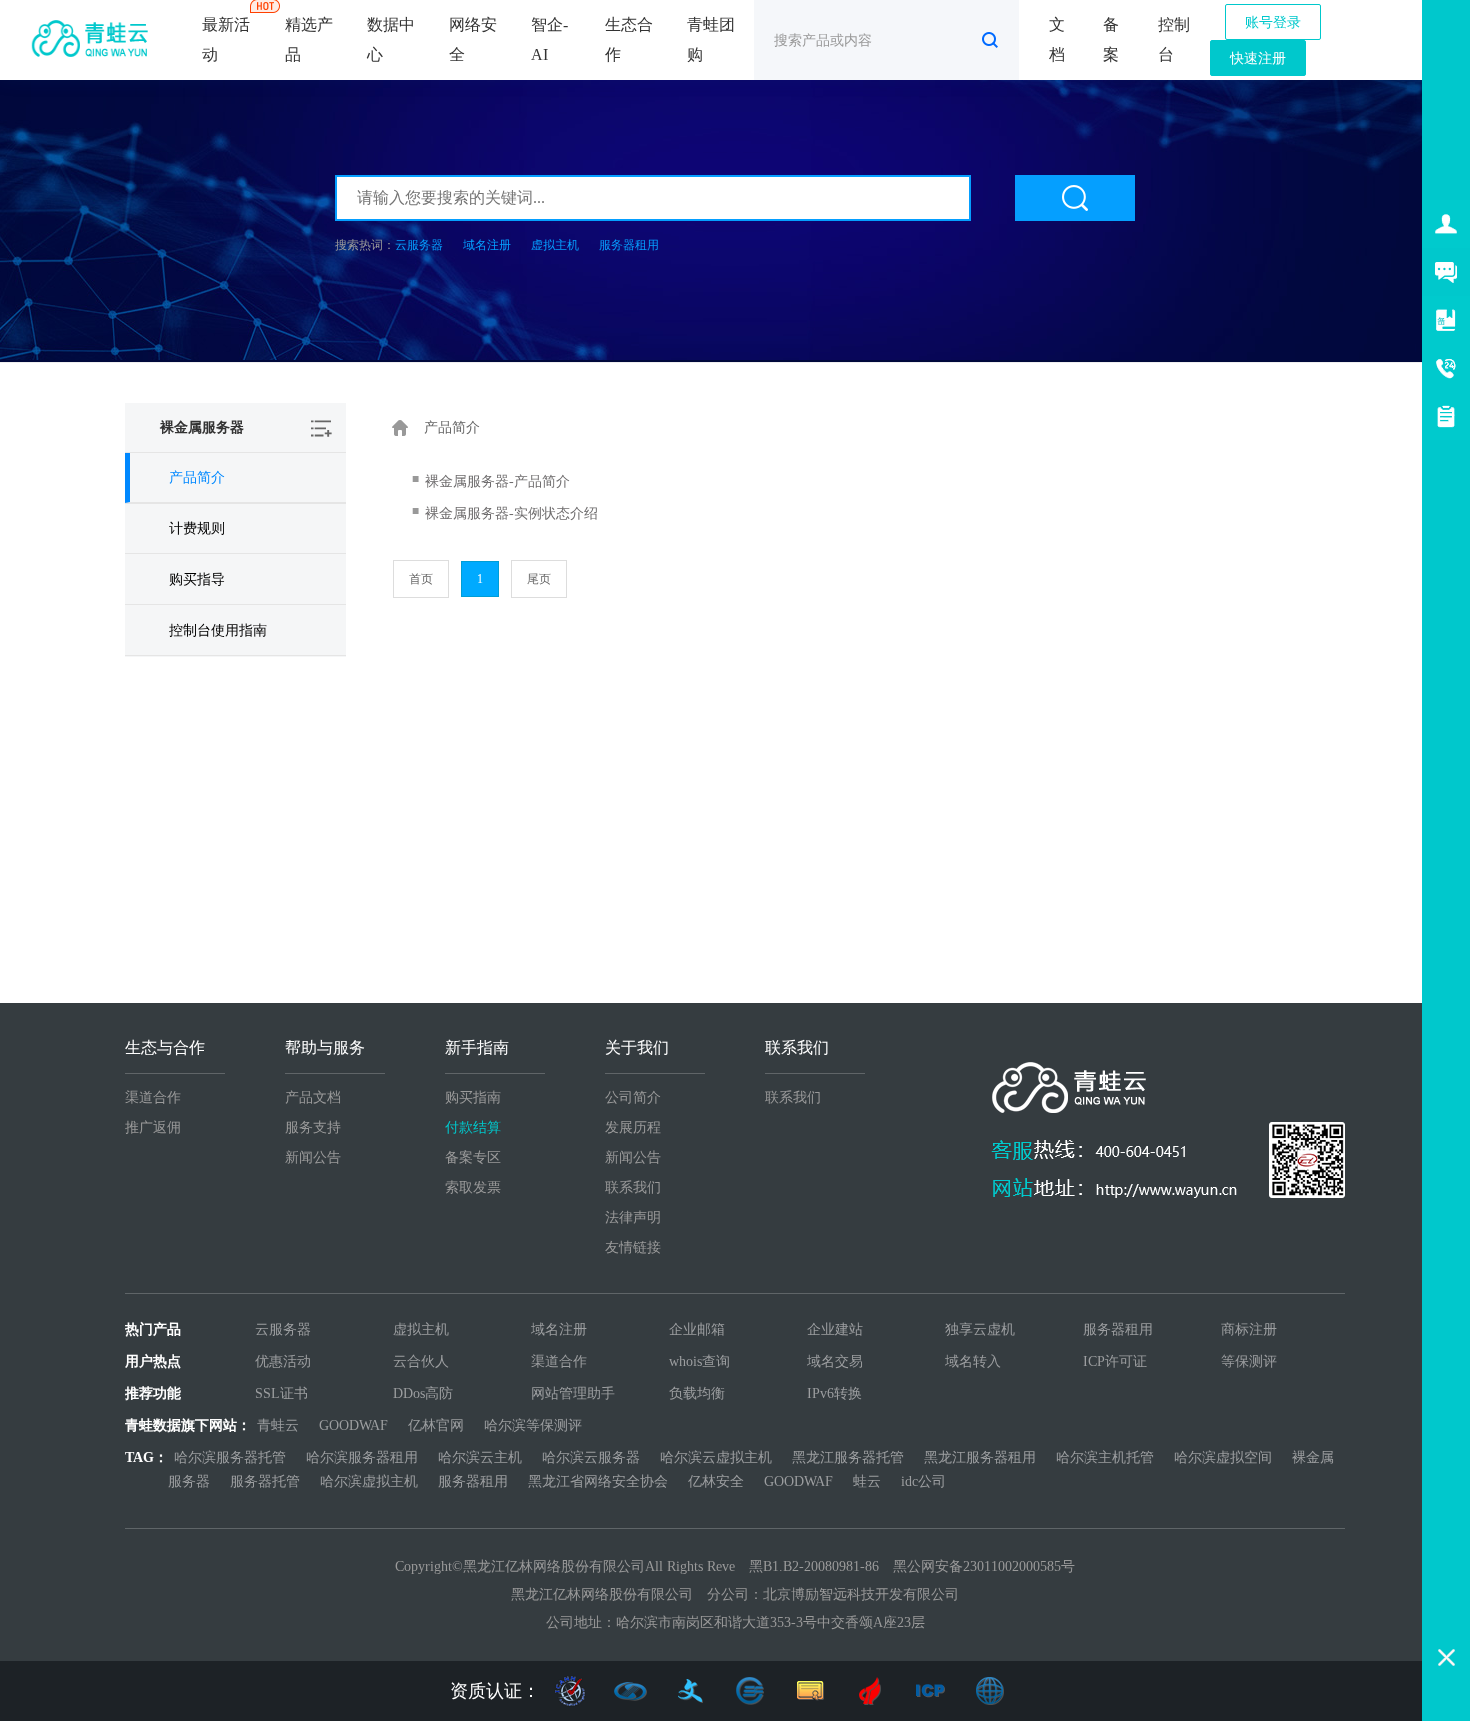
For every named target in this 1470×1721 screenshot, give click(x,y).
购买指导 (197, 579)
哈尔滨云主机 (480, 1457)
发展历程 (633, 1127)
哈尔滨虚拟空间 (1223, 1457)
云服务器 (419, 245)
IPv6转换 (834, 1393)
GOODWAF (353, 1425)
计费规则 (197, 528)
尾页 (539, 579)
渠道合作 (153, 1097)
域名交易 (835, 1361)
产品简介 (197, 477)
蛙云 (867, 1481)
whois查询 (699, 1361)
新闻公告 (313, 1157)
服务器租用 (629, 245)
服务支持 (313, 1127)
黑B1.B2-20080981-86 (814, 1566)
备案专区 (473, 1157)
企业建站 (835, 1329)
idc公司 (923, 1481)
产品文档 (313, 1097)
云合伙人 (421, 1361)
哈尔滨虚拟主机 (369, 1481)
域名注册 (487, 245)
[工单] (1446, 416)
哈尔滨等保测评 (533, 1425)
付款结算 (473, 1127)
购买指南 (473, 1097)
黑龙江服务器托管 (848, 1457)
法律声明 (633, 1217)
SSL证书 (281, 1393)
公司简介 (633, 1097)
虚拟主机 (555, 245)
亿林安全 (716, 1481)
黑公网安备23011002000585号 (984, 1566)
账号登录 (1273, 22)
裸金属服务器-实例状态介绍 (511, 513)
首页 (421, 579)
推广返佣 (153, 1127)
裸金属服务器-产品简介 (497, 481)
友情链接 (633, 1247)
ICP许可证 (1115, 1361)
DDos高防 (423, 1393)
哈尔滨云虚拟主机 (716, 1457)
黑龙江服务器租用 (980, 1457)
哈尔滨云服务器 (591, 1457)
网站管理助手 (573, 1393)
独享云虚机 (980, 1329)
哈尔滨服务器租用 (362, 1457)
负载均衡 (697, 1393)
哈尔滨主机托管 (1105, 1457)
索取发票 (473, 1187)
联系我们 (633, 1187)
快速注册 (1258, 58)
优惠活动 (283, 1361)
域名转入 (973, 1361)
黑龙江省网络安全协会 (598, 1481)
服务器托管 (265, 1481)
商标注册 (1249, 1329)
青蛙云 (278, 1425)
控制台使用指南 (218, 630)
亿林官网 (436, 1425)
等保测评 (1249, 1361)
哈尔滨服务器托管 (230, 1457)
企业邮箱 (697, 1329)
